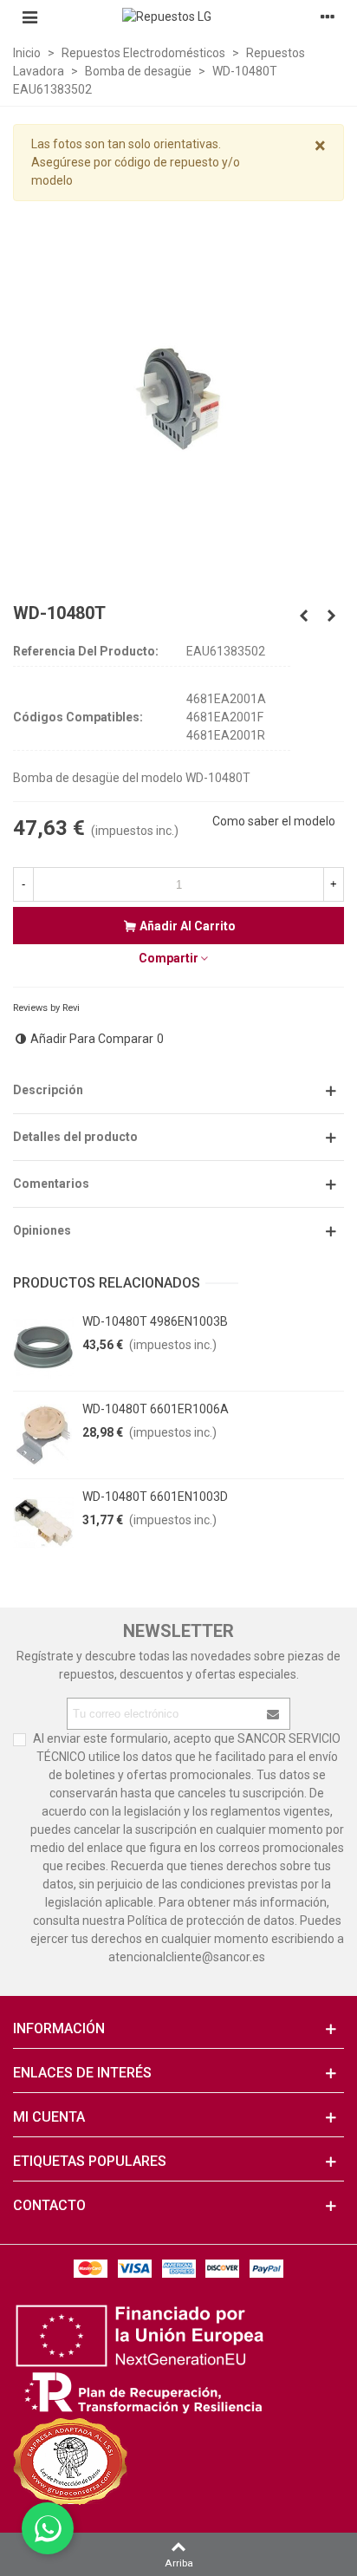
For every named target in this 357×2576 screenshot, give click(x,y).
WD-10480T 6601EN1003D (155, 1497)
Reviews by (46, 1008)
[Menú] (29, 16)
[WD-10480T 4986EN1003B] (43, 1347)
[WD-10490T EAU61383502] (331, 616)
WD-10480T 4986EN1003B (155, 1321)
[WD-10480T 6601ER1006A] (43, 1435)
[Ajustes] (328, 16)
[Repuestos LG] (178, 16)
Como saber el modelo (274, 821)
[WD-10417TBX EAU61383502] (303, 616)
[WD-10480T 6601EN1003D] (43, 1523)
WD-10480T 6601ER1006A (156, 1409)
